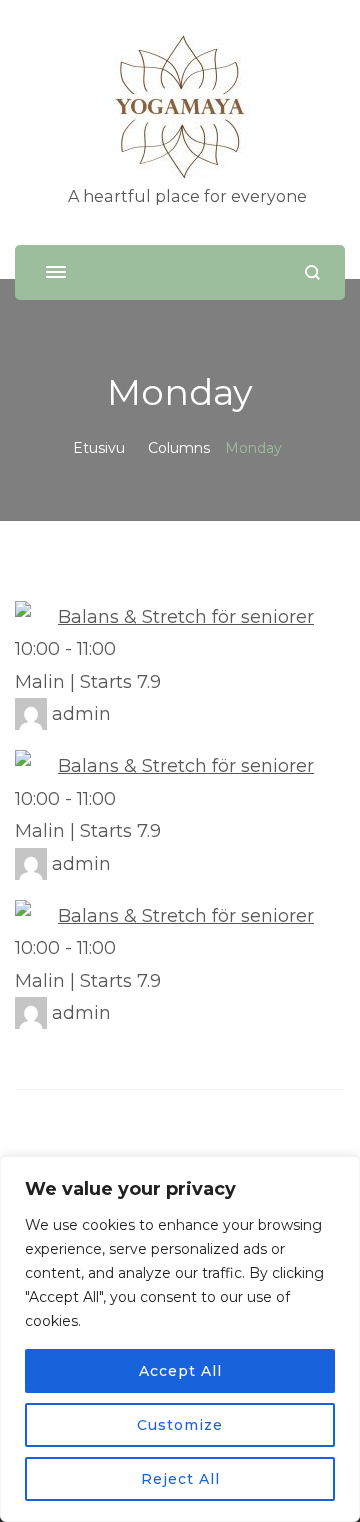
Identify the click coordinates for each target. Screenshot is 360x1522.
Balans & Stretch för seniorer (186, 617)
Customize (180, 1425)
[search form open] (312, 272)
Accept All (180, 1371)
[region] (180, 1339)
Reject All (180, 1479)
